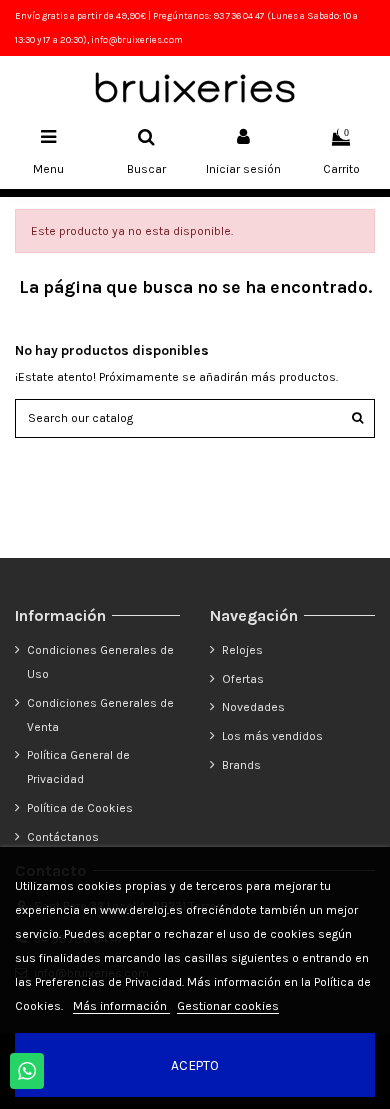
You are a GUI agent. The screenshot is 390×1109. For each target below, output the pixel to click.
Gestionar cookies (228, 1006)
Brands (241, 765)
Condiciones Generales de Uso (100, 662)
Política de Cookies (80, 808)
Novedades (253, 707)
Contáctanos (63, 837)
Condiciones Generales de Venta (100, 715)
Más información (121, 1006)
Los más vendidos (272, 736)
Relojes (242, 650)
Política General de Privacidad (78, 767)
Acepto (195, 1065)
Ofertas (243, 679)
